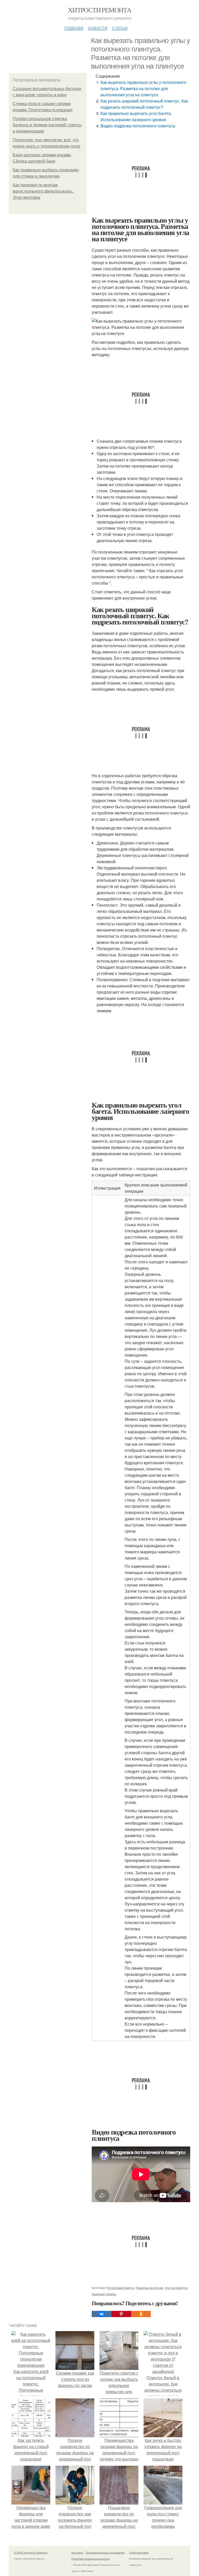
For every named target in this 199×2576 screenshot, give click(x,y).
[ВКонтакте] (102, 2314)
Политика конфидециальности (91, 2559)
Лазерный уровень (104, 2294)
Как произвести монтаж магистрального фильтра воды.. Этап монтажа (43, 191)
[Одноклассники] (141, 2314)
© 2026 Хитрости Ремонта (31, 2552)
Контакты (77, 2552)
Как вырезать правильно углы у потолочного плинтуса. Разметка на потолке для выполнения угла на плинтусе (143, 88)
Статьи (120, 27)
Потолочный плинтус (120, 2288)
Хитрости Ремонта (99, 10)
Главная (74, 27)
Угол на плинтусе (176, 2288)
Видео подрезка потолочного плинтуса (138, 126)
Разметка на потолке (150, 2288)
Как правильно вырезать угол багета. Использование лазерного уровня (136, 116)
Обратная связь (139, 2552)
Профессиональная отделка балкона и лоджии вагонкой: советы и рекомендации (47, 125)
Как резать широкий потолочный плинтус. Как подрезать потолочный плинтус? (144, 104)
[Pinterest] (121, 2314)
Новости (98, 27)
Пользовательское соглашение (105, 2552)
